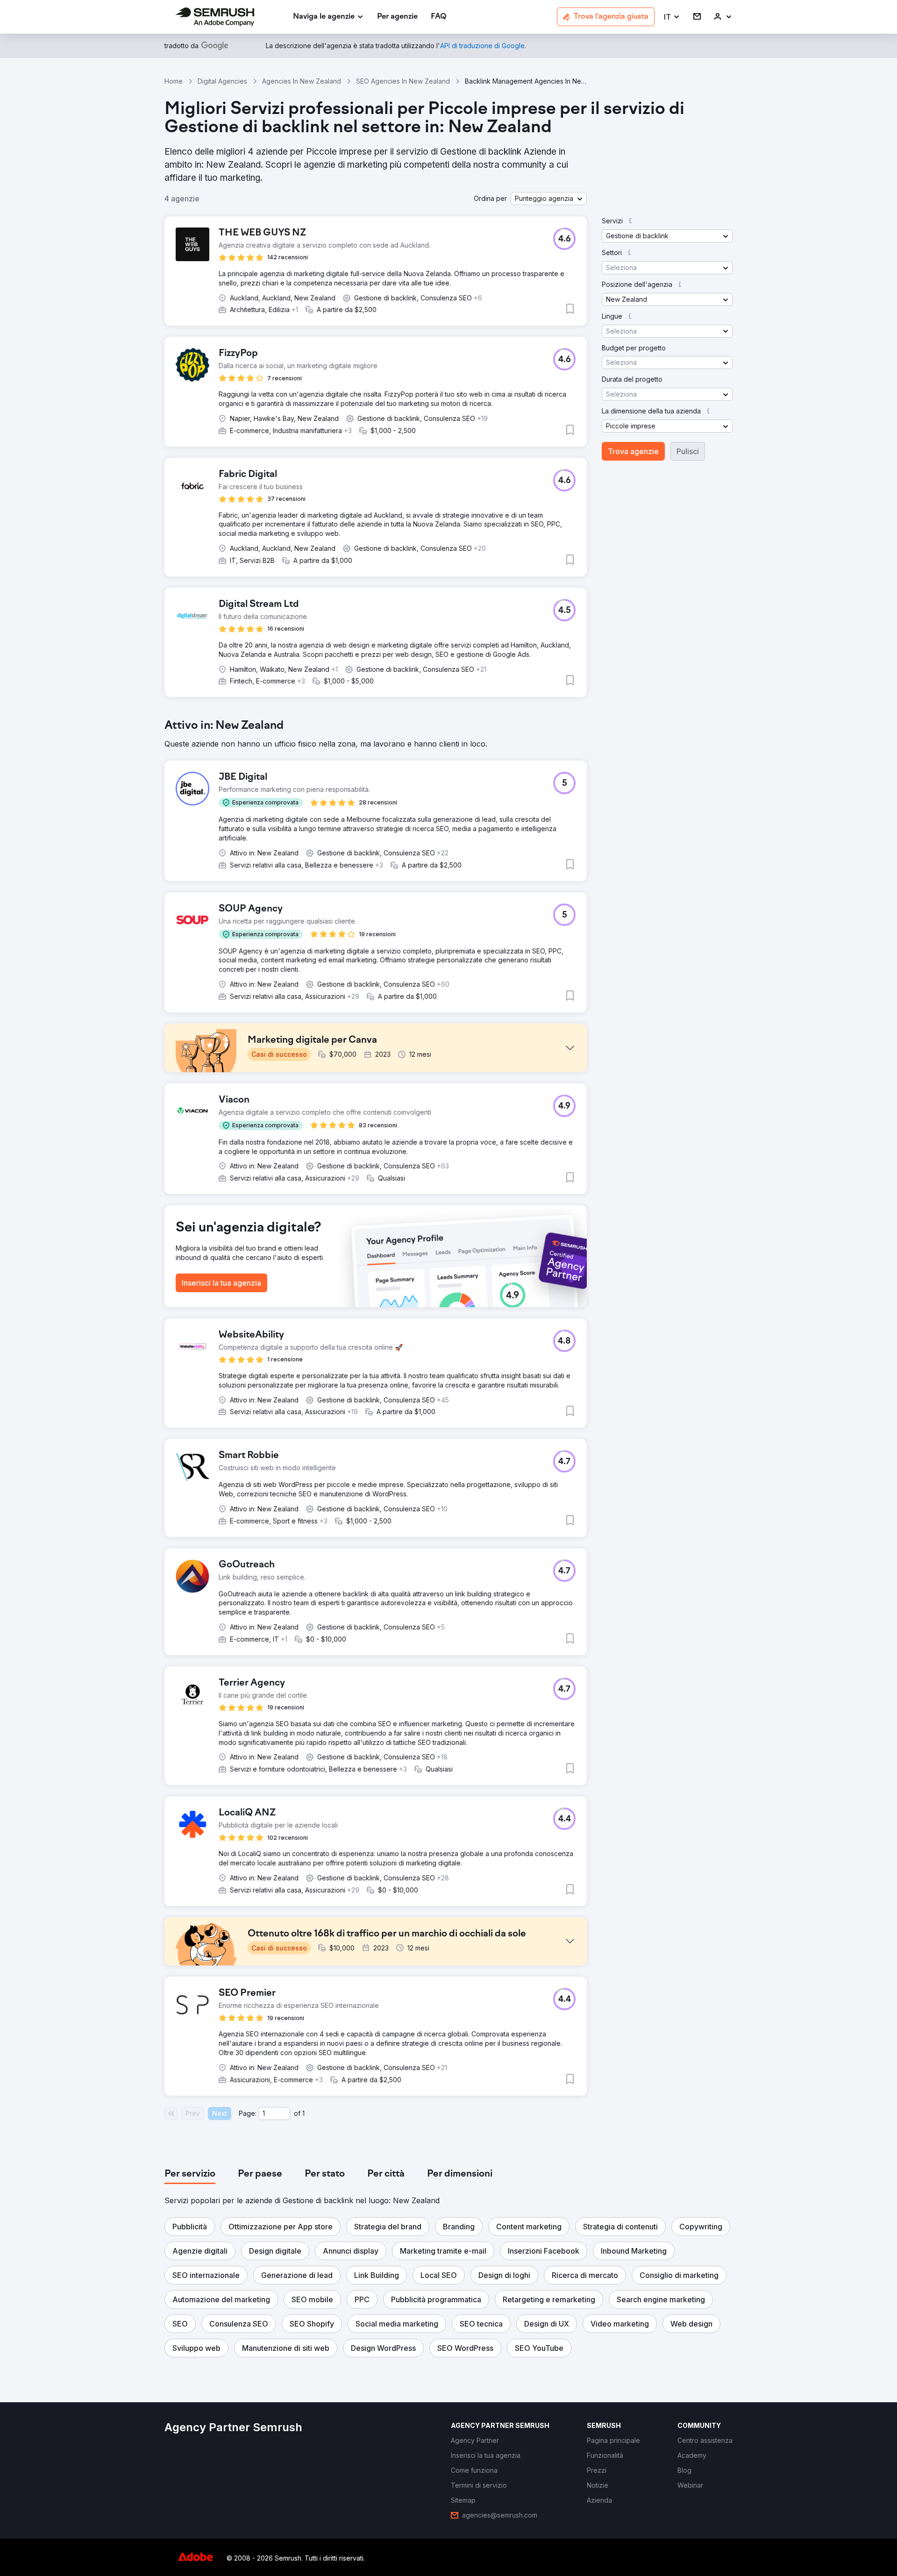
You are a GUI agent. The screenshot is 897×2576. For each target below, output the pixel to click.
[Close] (612, 1133)
